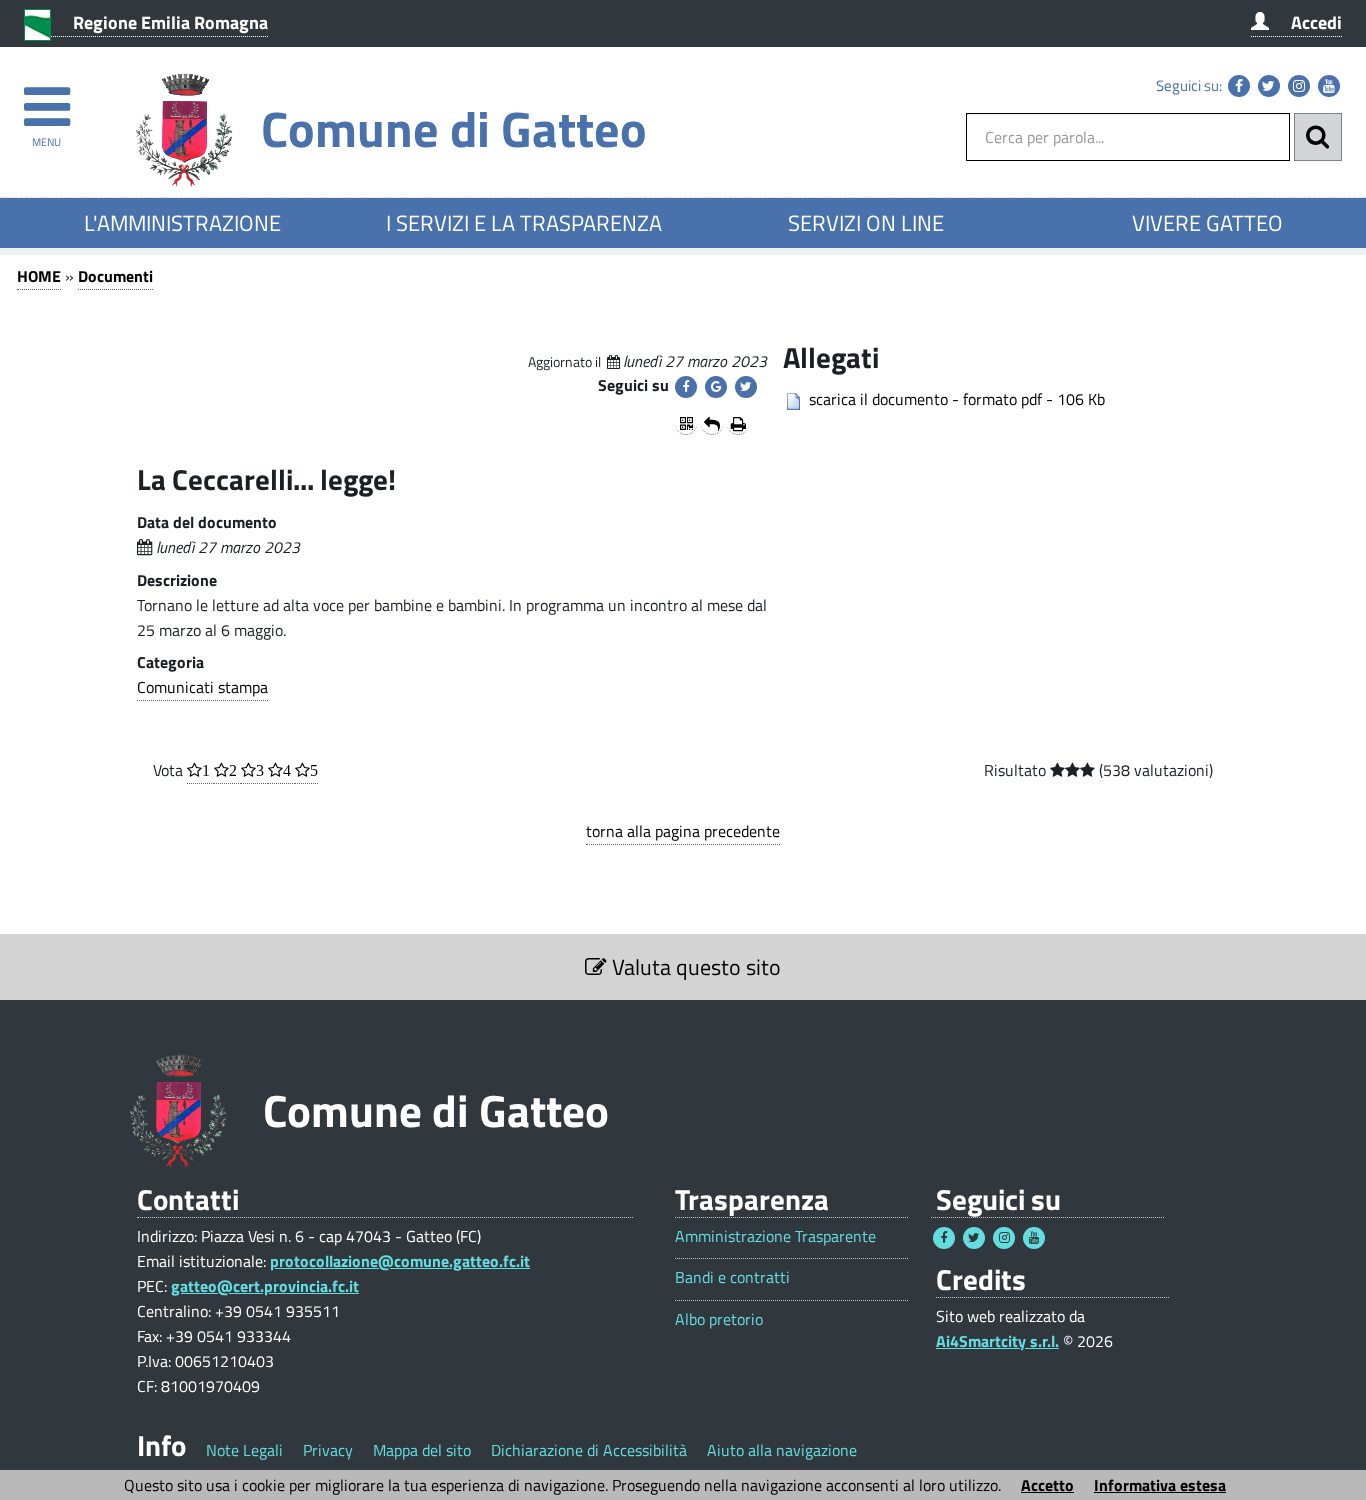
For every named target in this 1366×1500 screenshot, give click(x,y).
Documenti (115, 276)
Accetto (1047, 1485)
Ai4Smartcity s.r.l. (997, 1341)
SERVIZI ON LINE (866, 223)
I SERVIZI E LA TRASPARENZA (524, 223)
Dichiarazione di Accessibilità (589, 1450)
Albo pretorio (719, 1319)
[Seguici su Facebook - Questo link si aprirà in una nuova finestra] (1239, 86)
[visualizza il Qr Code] (686, 424)
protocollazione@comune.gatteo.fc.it (400, 1261)
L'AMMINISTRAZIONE (182, 223)
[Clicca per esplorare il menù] (46, 97)
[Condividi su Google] (716, 387)
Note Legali (244, 1450)
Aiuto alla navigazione (782, 1450)
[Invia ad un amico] (712, 424)
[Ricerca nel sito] (1318, 137)
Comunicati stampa (202, 687)
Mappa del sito (422, 1450)
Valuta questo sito (694, 967)
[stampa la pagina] (738, 424)
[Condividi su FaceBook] (686, 387)
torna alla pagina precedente (683, 831)
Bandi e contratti (732, 1277)
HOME (39, 276)
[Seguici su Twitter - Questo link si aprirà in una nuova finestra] (1269, 86)
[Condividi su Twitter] (746, 387)
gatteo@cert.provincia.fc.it (265, 1286)
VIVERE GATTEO (1207, 223)
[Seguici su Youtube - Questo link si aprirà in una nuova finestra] (1329, 86)
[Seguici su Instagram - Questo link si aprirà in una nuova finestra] (1299, 86)
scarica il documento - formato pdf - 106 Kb (957, 399)
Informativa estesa (1160, 1485)
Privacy (328, 1450)
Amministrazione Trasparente (775, 1236)
